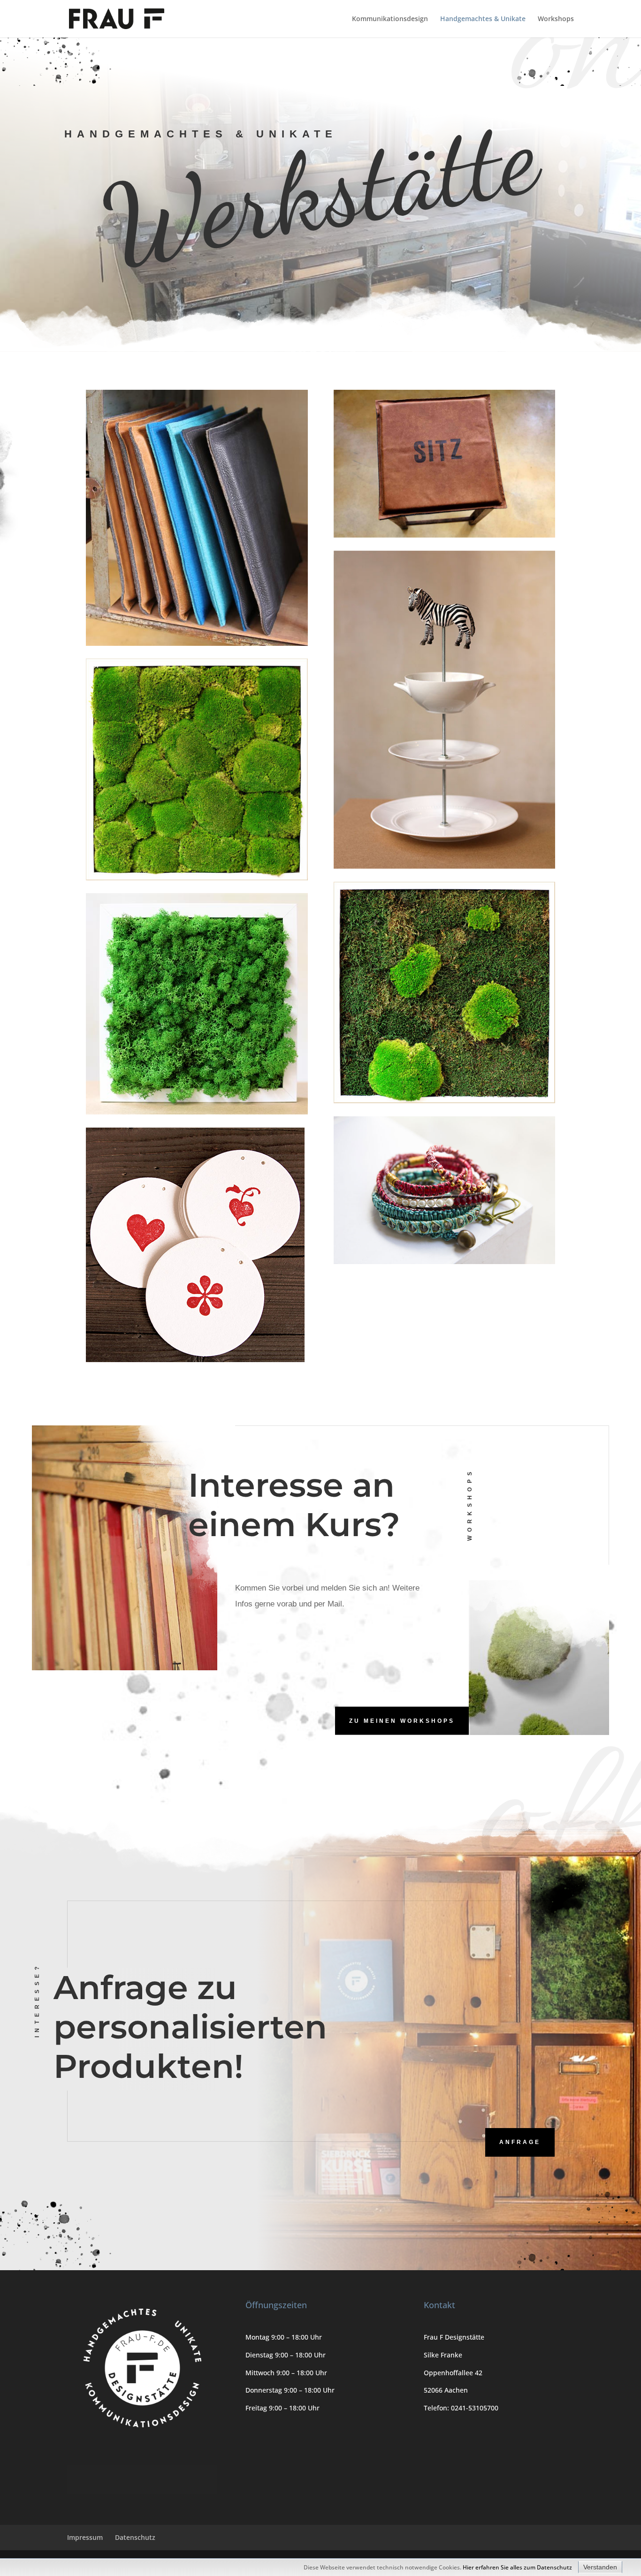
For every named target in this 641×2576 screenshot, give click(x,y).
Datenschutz (135, 2537)
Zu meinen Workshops (402, 1720)
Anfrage (520, 2142)
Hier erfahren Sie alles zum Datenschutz (517, 2567)
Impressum (85, 2537)
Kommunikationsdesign (390, 19)
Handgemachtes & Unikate (483, 19)
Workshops (556, 19)
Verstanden (600, 2567)
